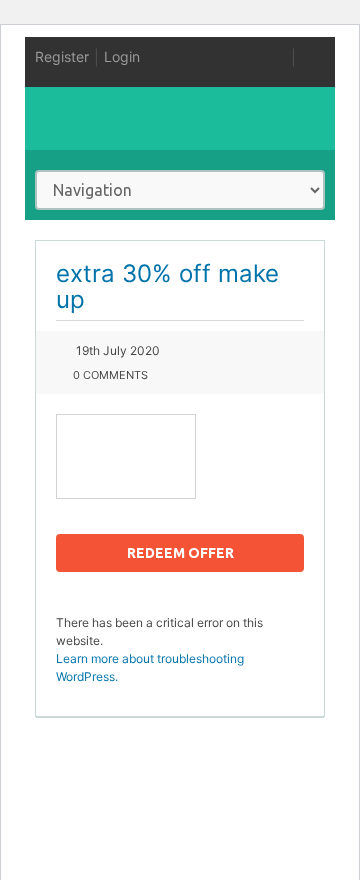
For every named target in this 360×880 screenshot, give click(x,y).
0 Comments (110, 375)
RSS (279, 57)
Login (122, 56)
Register (62, 56)
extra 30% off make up (167, 286)
